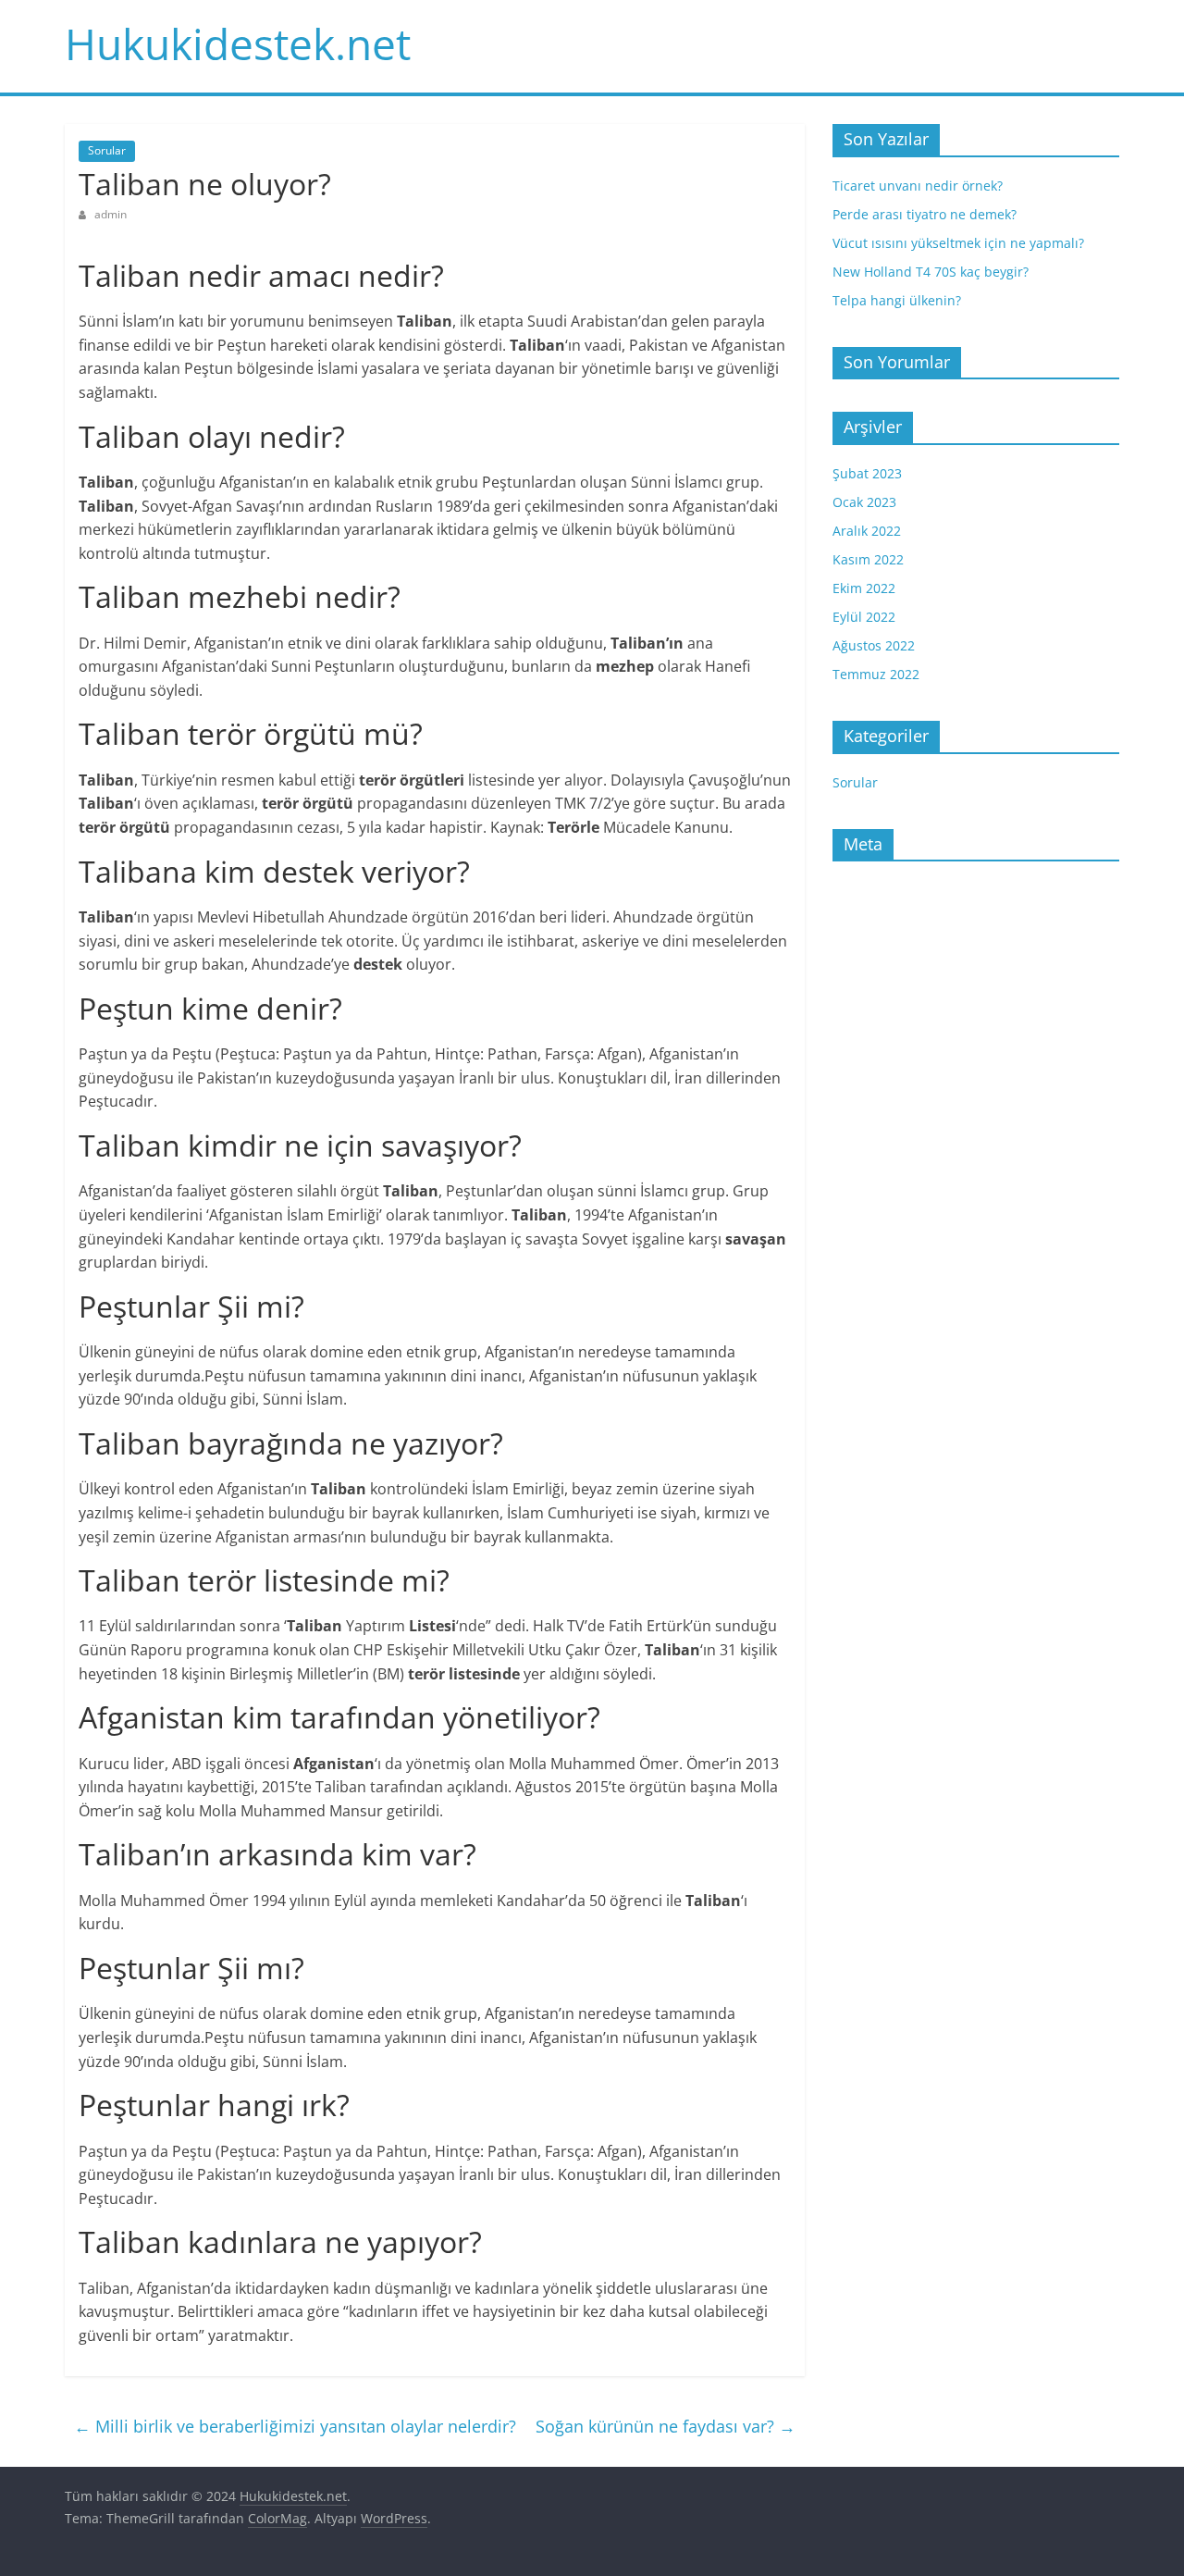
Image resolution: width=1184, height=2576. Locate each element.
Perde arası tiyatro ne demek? (925, 214)
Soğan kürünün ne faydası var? (666, 2426)
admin (111, 214)
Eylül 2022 (864, 617)
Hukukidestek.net (238, 43)
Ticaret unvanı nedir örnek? (918, 186)
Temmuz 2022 (876, 674)
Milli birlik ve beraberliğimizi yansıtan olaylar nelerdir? (295, 2426)
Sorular (107, 150)
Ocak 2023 (864, 502)
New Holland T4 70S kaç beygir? (931, 272)
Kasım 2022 (868, 559)
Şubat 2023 (867, 473)
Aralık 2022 (867, 531)
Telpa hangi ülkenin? (897, 300)
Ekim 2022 (864, 588)
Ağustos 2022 (874, 645)
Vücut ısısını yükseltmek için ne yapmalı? (958, 243)
